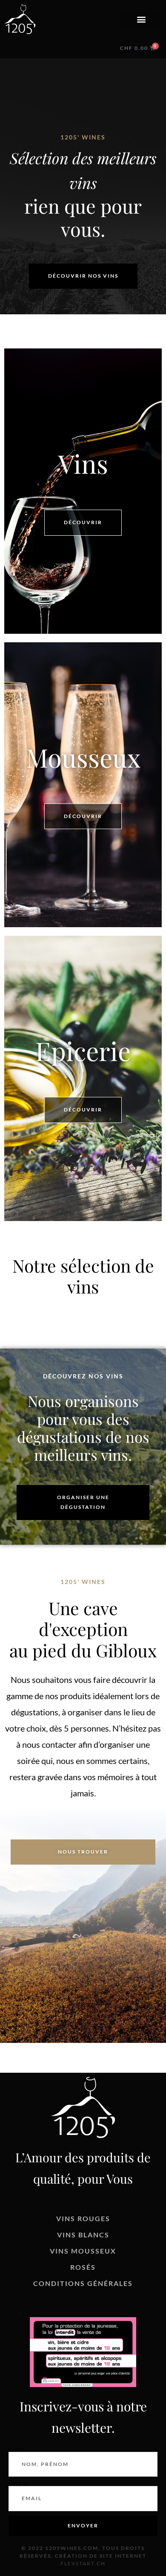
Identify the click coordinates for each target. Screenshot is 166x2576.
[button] (141, 19)
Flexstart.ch (83, 2563)
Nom (16, 2449)
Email (19, 2483)
